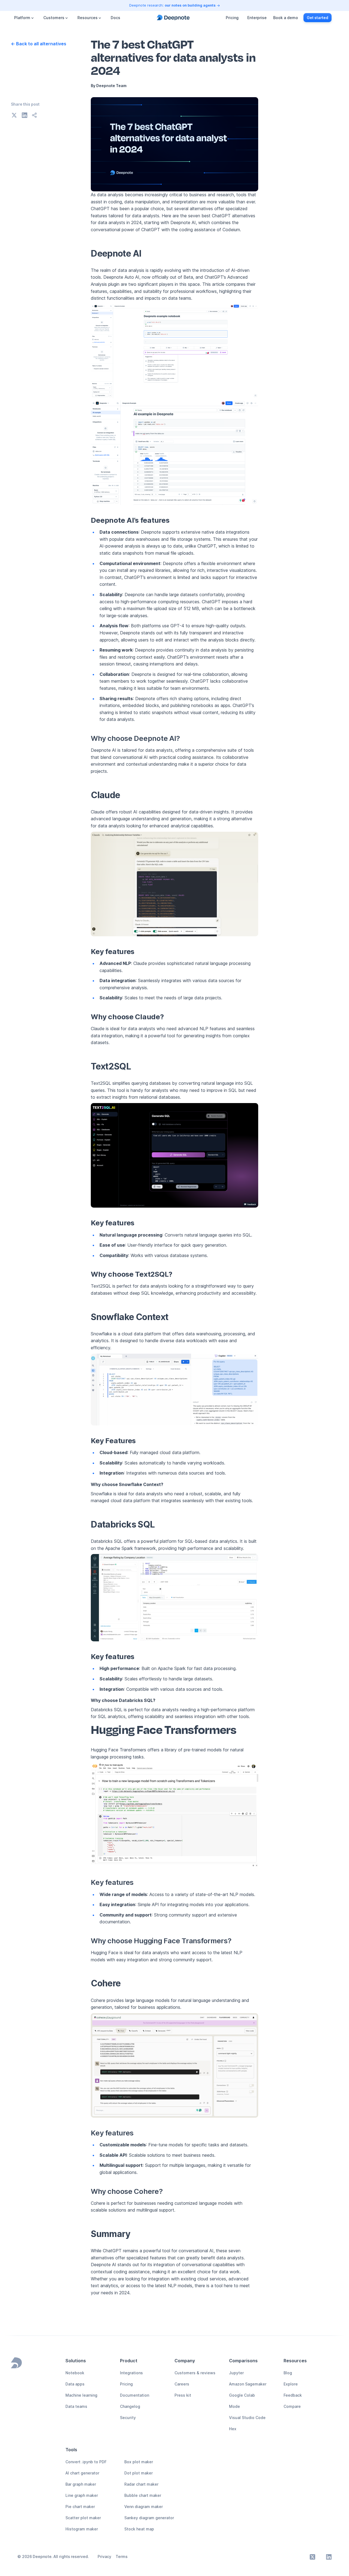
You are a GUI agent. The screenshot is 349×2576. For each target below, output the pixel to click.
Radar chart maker (141, 2484)
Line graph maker (82, 2495)
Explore (291, 2384)
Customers (54, 18)
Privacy (104, 2556)
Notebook (75, 2373)
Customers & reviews (195, 2373)
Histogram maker (82, 2529)
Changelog (130, 2406)
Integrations (131, 2373)
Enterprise (257, 18)
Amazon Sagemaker (248, 2384)
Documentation (135, 2395)
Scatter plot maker (83, 2518)
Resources (88, 18)
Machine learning (81, 2395)
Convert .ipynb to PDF (86, 2462)
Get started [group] (318, 18)
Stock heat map (139, 2529)
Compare (292, 2406)
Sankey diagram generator (149, 2518)
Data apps (75, 2384)
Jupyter (236, 2373)
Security (128, 2418)
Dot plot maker (139, 2473)
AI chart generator (82, 2473)
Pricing (232, 18)
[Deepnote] (173, 18)
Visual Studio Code (247, 2418)
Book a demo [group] (286, 18)
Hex (233, 2429)
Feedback (293, 2395)
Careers (182, 2384)
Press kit (183, 2395)
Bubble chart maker (143, 2495)
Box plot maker (139, 2462)
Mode (234, 2406)
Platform (22, 18)
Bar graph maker (81, 2484)
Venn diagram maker (144, 2507)
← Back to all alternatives (39, 44)
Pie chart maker (80, 2507)
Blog (288, 2373)
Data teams (76, 2406)
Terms (122, 2556)
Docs (115, 18)
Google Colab (242, 2395)
